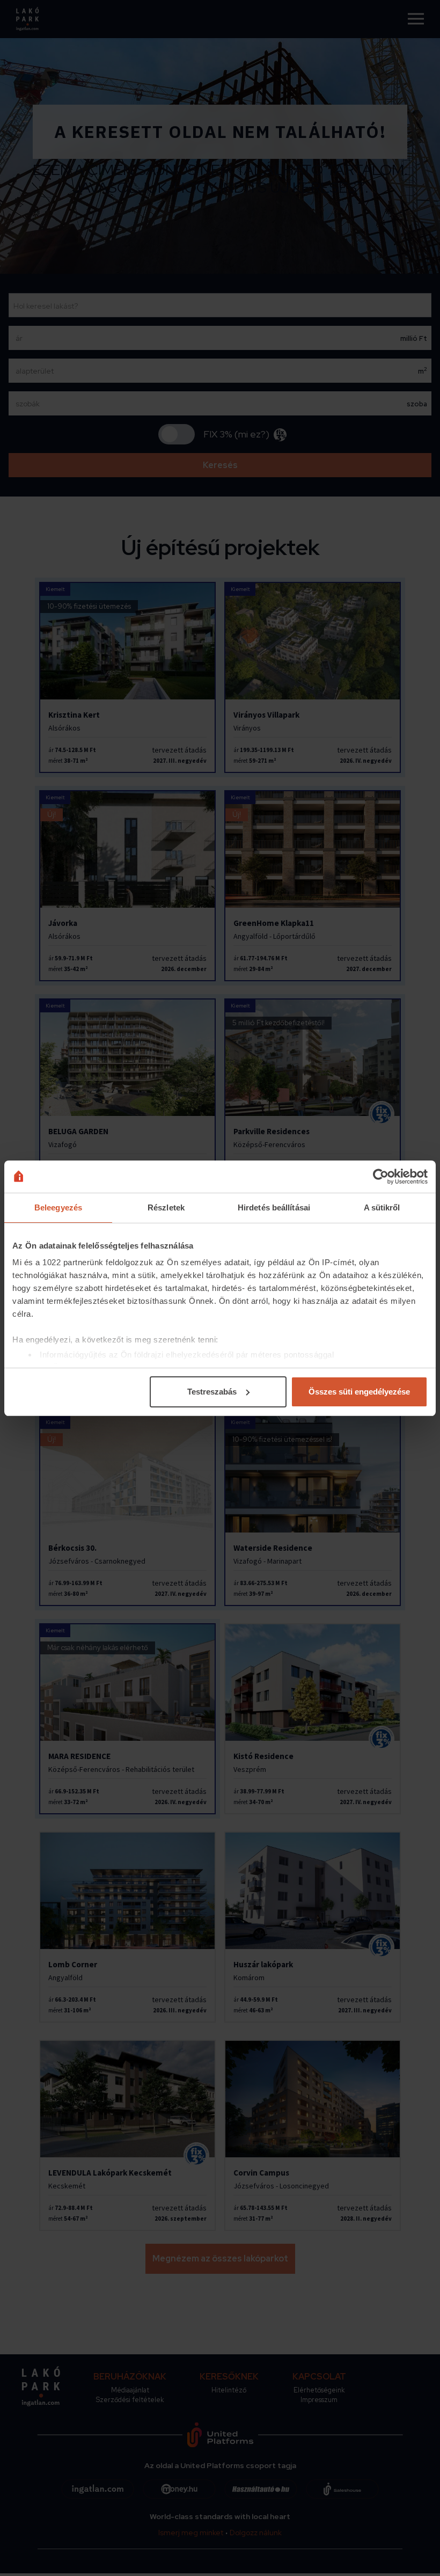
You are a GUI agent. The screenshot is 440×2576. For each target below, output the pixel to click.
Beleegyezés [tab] (58, 1207)
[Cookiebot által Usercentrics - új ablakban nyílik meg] (381, 1177)
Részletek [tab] (166, 1207)
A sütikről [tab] (382, 1207)
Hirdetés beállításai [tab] (274, 1207)
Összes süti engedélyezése (359, 1392)
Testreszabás (212, 1392)
